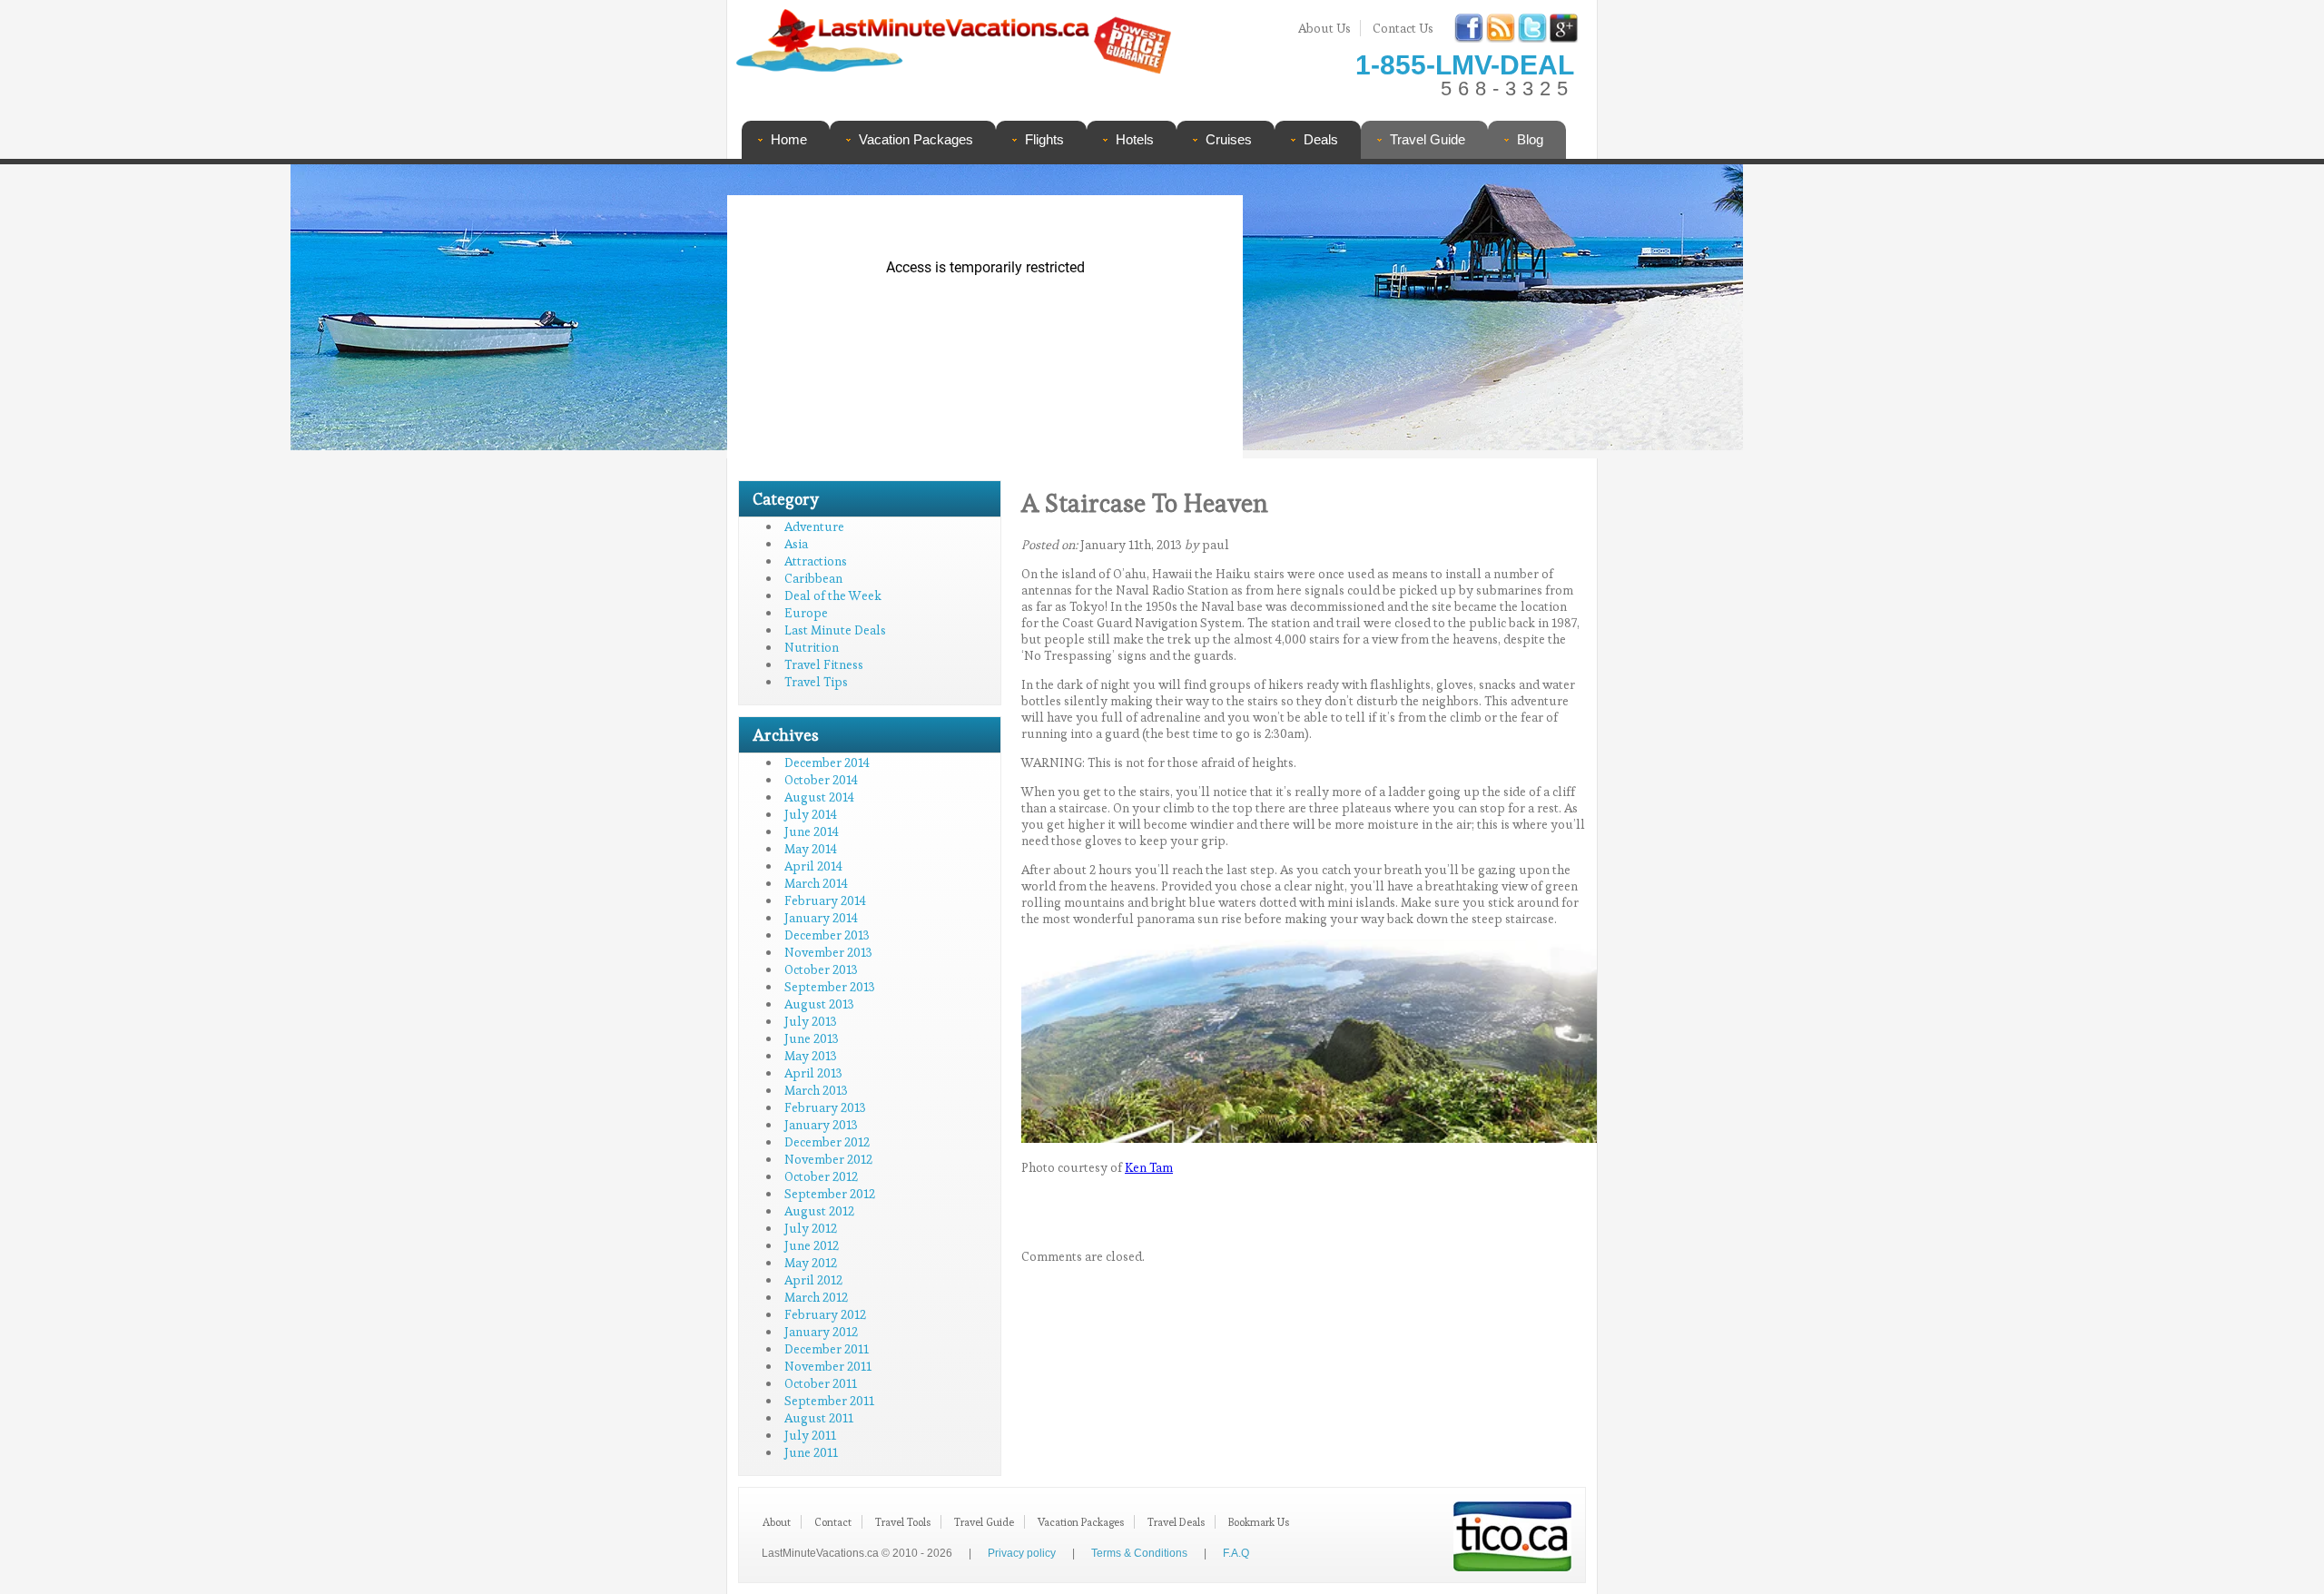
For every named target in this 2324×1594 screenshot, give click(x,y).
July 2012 (811, 1228)
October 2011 (821, 1383)
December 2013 (827, 935)
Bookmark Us (1259, 1522)
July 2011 (810, 1435)
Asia (796, 544)
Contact (833, 1522)
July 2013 (811, 1021)
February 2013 (825, 1107)
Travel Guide (1428, 139)
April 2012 (813, 1280)
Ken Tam (1149, 1167)
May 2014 (811, 849)
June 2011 (811, 1452)
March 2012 (816, 1297)
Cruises (1229, 139)
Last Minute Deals (835, 630)
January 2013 (821, 1125)
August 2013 (819, 1004)
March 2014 (816, 883)
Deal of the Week (833, 595)
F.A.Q (1236, 1553)
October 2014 (821, 780)
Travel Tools (903, 1522)
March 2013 (816, 1090)
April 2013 (813, 1073)
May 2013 (811, 1056)
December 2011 (827, 1349)
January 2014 (821, 918)
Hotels (1135, 139)
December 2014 (827, 763)
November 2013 (828, 952)
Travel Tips (816, 682)
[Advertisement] (1414, 313)
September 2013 (830, 987)
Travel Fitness (824, 664)
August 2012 (819, 1211)
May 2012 (811, 1263)
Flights (1044, 139)
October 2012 (821, 1176)
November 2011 (828, 1366)
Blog (1530, 139)
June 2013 (812, 1038)
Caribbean (813, 578)
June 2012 (812, 1245)
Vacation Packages (916, 139)
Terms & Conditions (1139, 1553)
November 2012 (828, 1159)
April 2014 (813, 866)
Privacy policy (1022, 1553)
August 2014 (819, 797)
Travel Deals (1176, 1522)
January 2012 (821, 1332)
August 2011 (819, 1418)
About (777, 1522)
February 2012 (825, 1314)
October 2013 (821, 969)
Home (789, 139)
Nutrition (812, 647)
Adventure (814, 526)
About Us (1324, 28)
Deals (1321, 139)
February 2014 (825, 900)
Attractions (816, 561)
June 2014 (812, 831)
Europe (806, 613)
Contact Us (1403, 28)
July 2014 (811, 814)
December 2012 (827, 1142)
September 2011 (829, 1401)
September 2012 (830, 1194)
